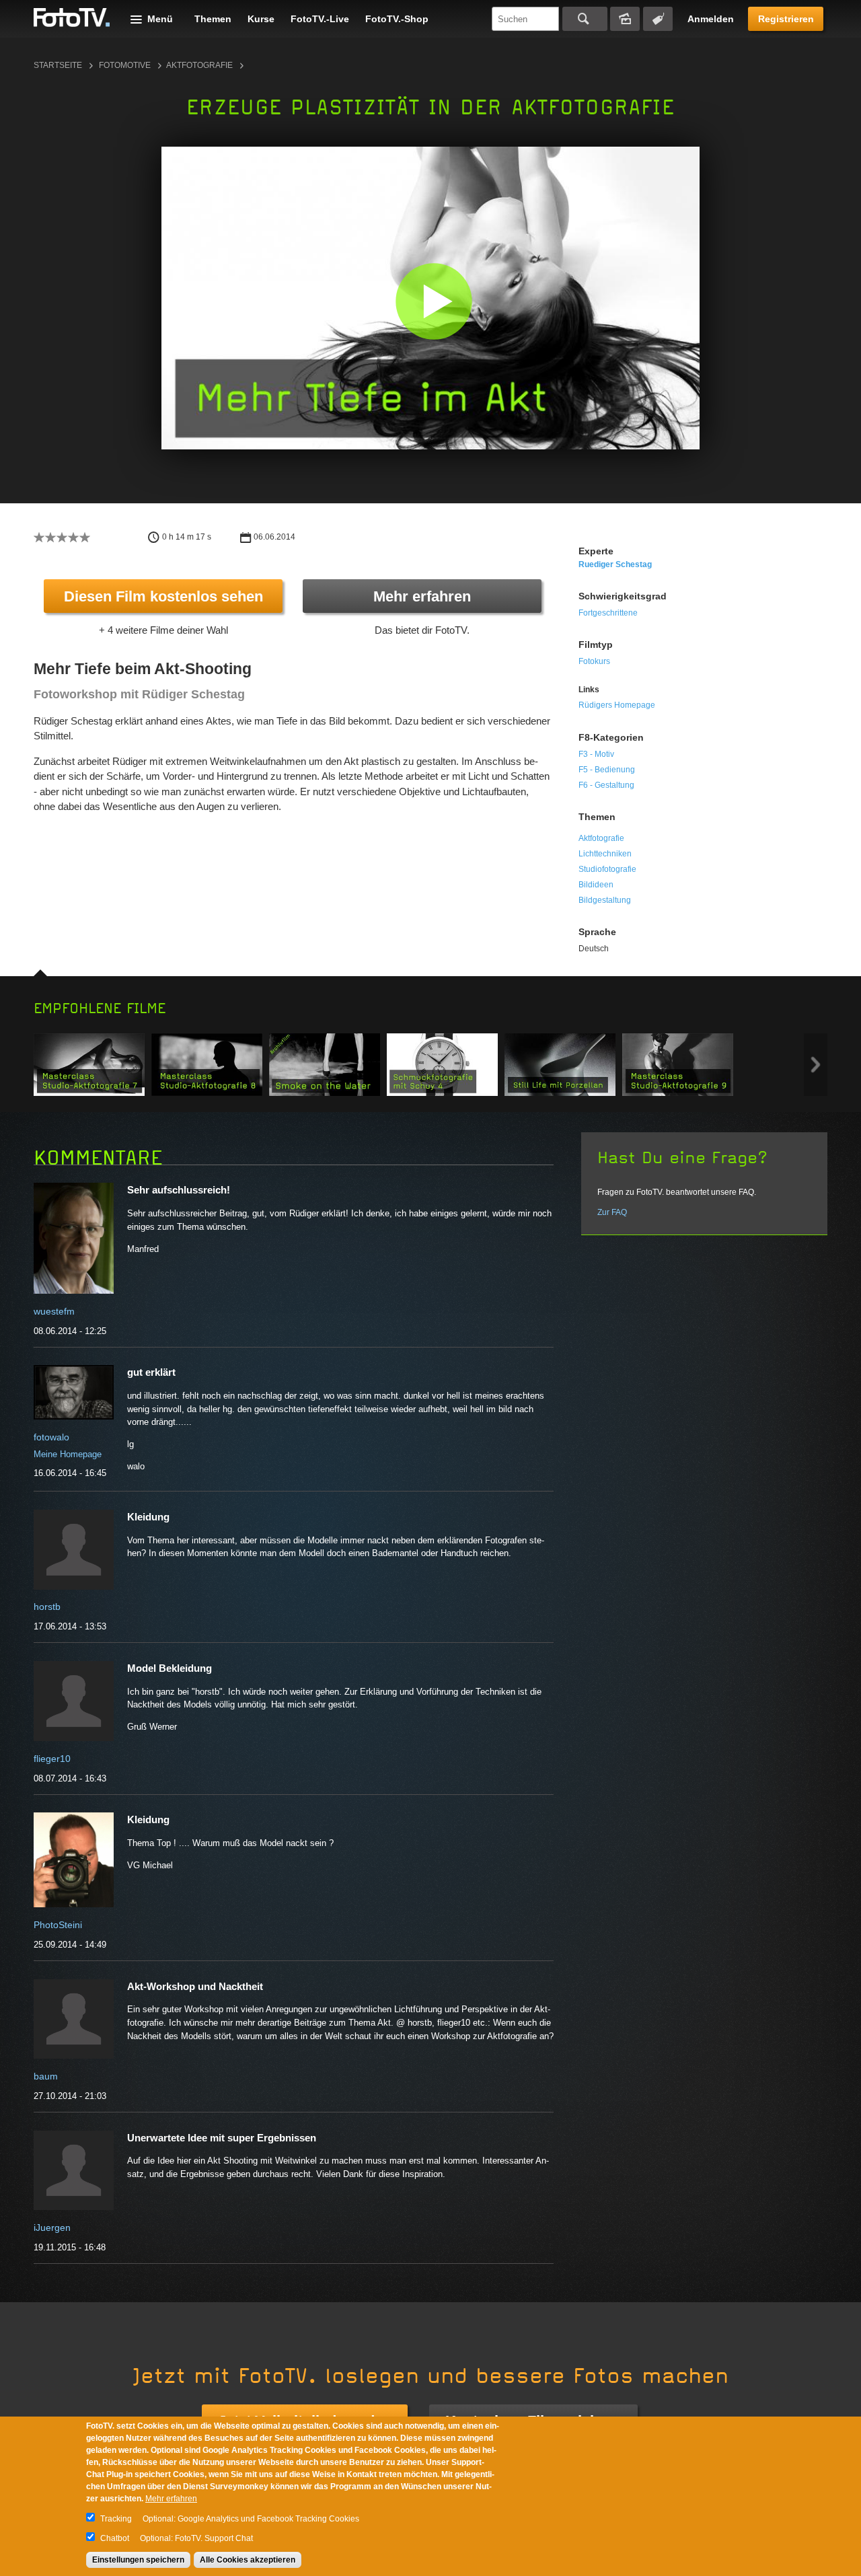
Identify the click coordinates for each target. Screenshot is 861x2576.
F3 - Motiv (596, 754)
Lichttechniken (605, 854)
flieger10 (52, 1759)
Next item (816, 1065)
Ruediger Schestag (615, 564)
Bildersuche (625, 19)
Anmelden (711, 19)
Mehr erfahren (422, 596)
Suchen (585, 19)
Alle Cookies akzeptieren (248, 2560)
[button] (434, 301)
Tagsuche (658, 19)
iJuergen (52, 2228)
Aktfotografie (199, 65)
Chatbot (115, 2538)
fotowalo (51, 1437)
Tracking (116, 2519)
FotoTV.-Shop (397, 19)
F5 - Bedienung (607, 770)
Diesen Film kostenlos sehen (163, 596)
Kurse (261, 19)
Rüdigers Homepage (617, 705)
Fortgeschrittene (608, 613)
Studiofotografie (607, 869)
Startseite (58, 65)
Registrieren (786, 19)
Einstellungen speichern (138, 2560)
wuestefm (54, 1311)
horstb (47, 1607)
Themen (213, 19)
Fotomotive (125, 65)
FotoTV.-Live (320, 19)
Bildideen (596, 885)
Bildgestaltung (605, 900)
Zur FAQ (612, 1212)
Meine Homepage (68, 1454)
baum (46, 2076)
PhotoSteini (58, 1925)
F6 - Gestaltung (606, 785)
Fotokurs (594, 661)
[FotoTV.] (72, 18)
